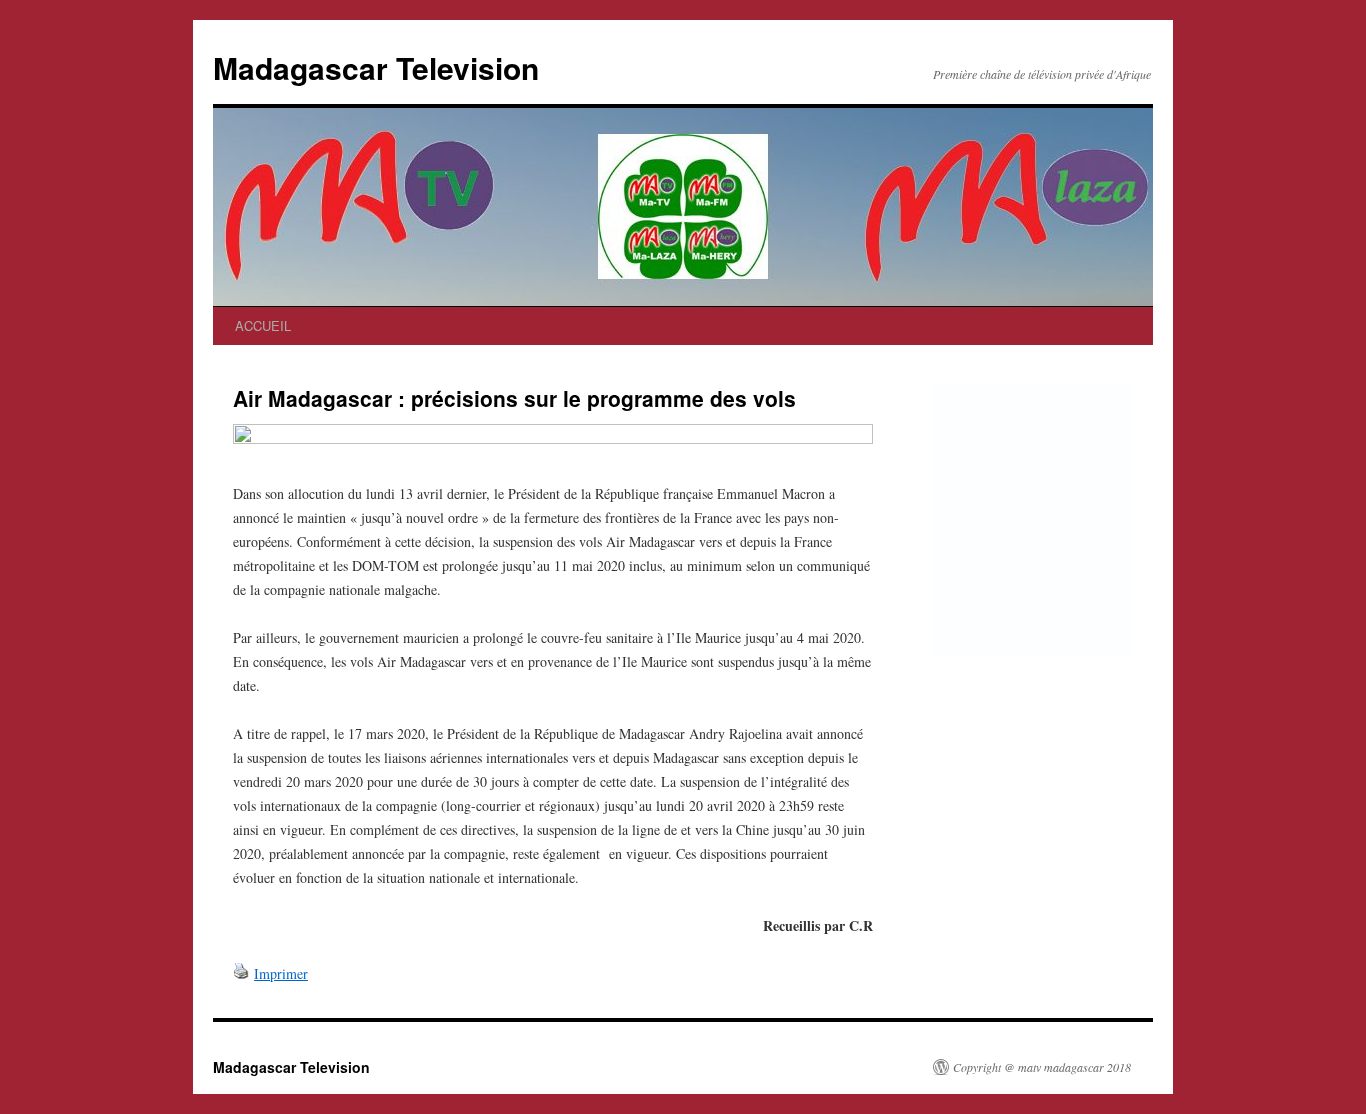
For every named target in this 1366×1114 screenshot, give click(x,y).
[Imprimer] (241, 973)
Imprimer (281, 973)
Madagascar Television (376, 67)
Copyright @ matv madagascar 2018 (1042, 1067)
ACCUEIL (263, 325)
